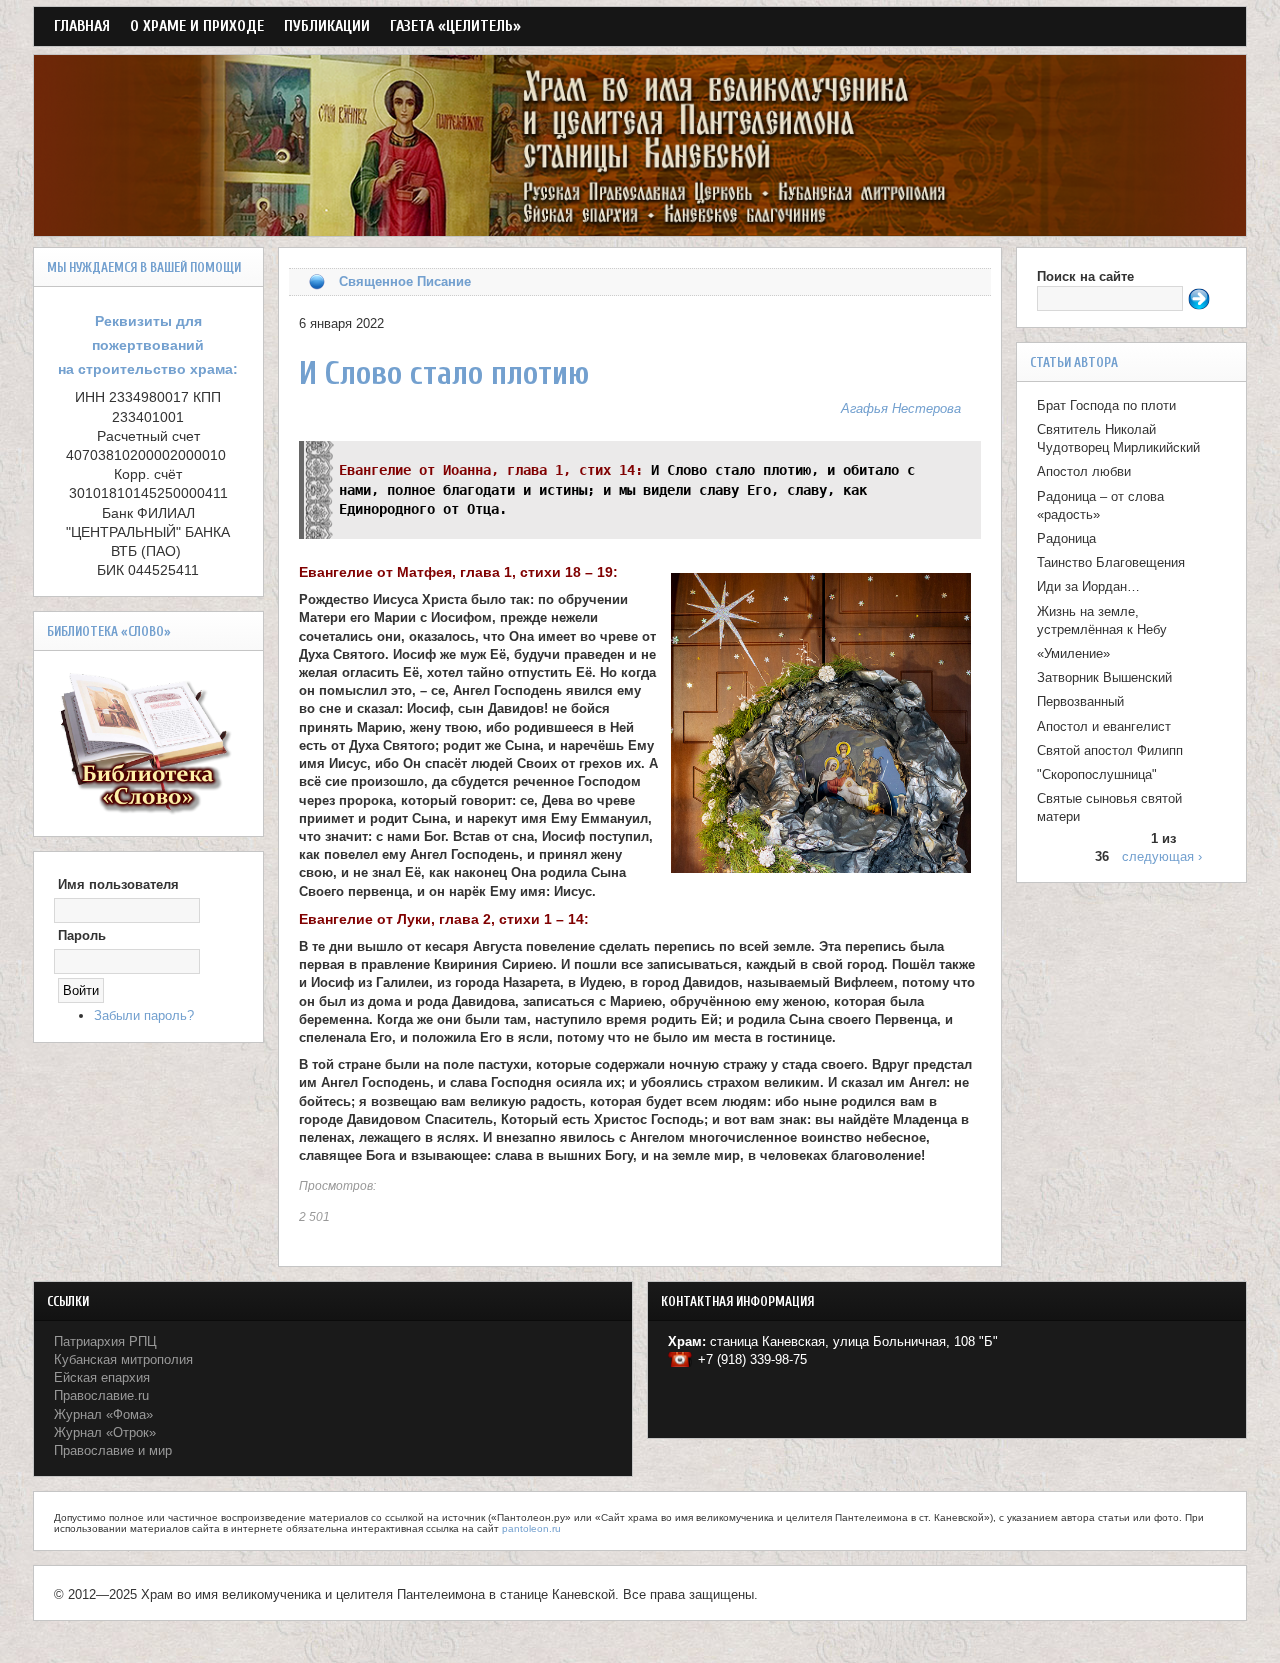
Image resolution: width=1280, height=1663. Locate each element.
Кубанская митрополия (123, 1359)
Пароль (82, 935)
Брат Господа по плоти (1106, 405)
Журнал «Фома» (103, 1414)
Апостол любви (1084, 471)
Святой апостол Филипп (1110, 750)
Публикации (327, 26)
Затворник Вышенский (1104, 677)
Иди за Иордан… (1088, 586)
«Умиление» (1073, 653)
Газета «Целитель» (455, 26)
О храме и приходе (197, 26)
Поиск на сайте (1085, 276)
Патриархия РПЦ (105, 1341)
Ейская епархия (102, 1377)
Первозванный (1080, 701)
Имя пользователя (118, 884)
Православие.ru (101, 1395)
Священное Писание (405, 281)
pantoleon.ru (531, 1528)
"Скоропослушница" (1097, 774)
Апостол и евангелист (1104, 726)
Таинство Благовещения (1111, 562)
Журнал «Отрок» (105, 1432)
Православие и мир (113, 1450)
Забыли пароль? (144, 1015)
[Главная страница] (640, 225)
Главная (82, 26)
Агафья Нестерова (901, 408)
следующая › (1162, 856)
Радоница (1066, 538)
